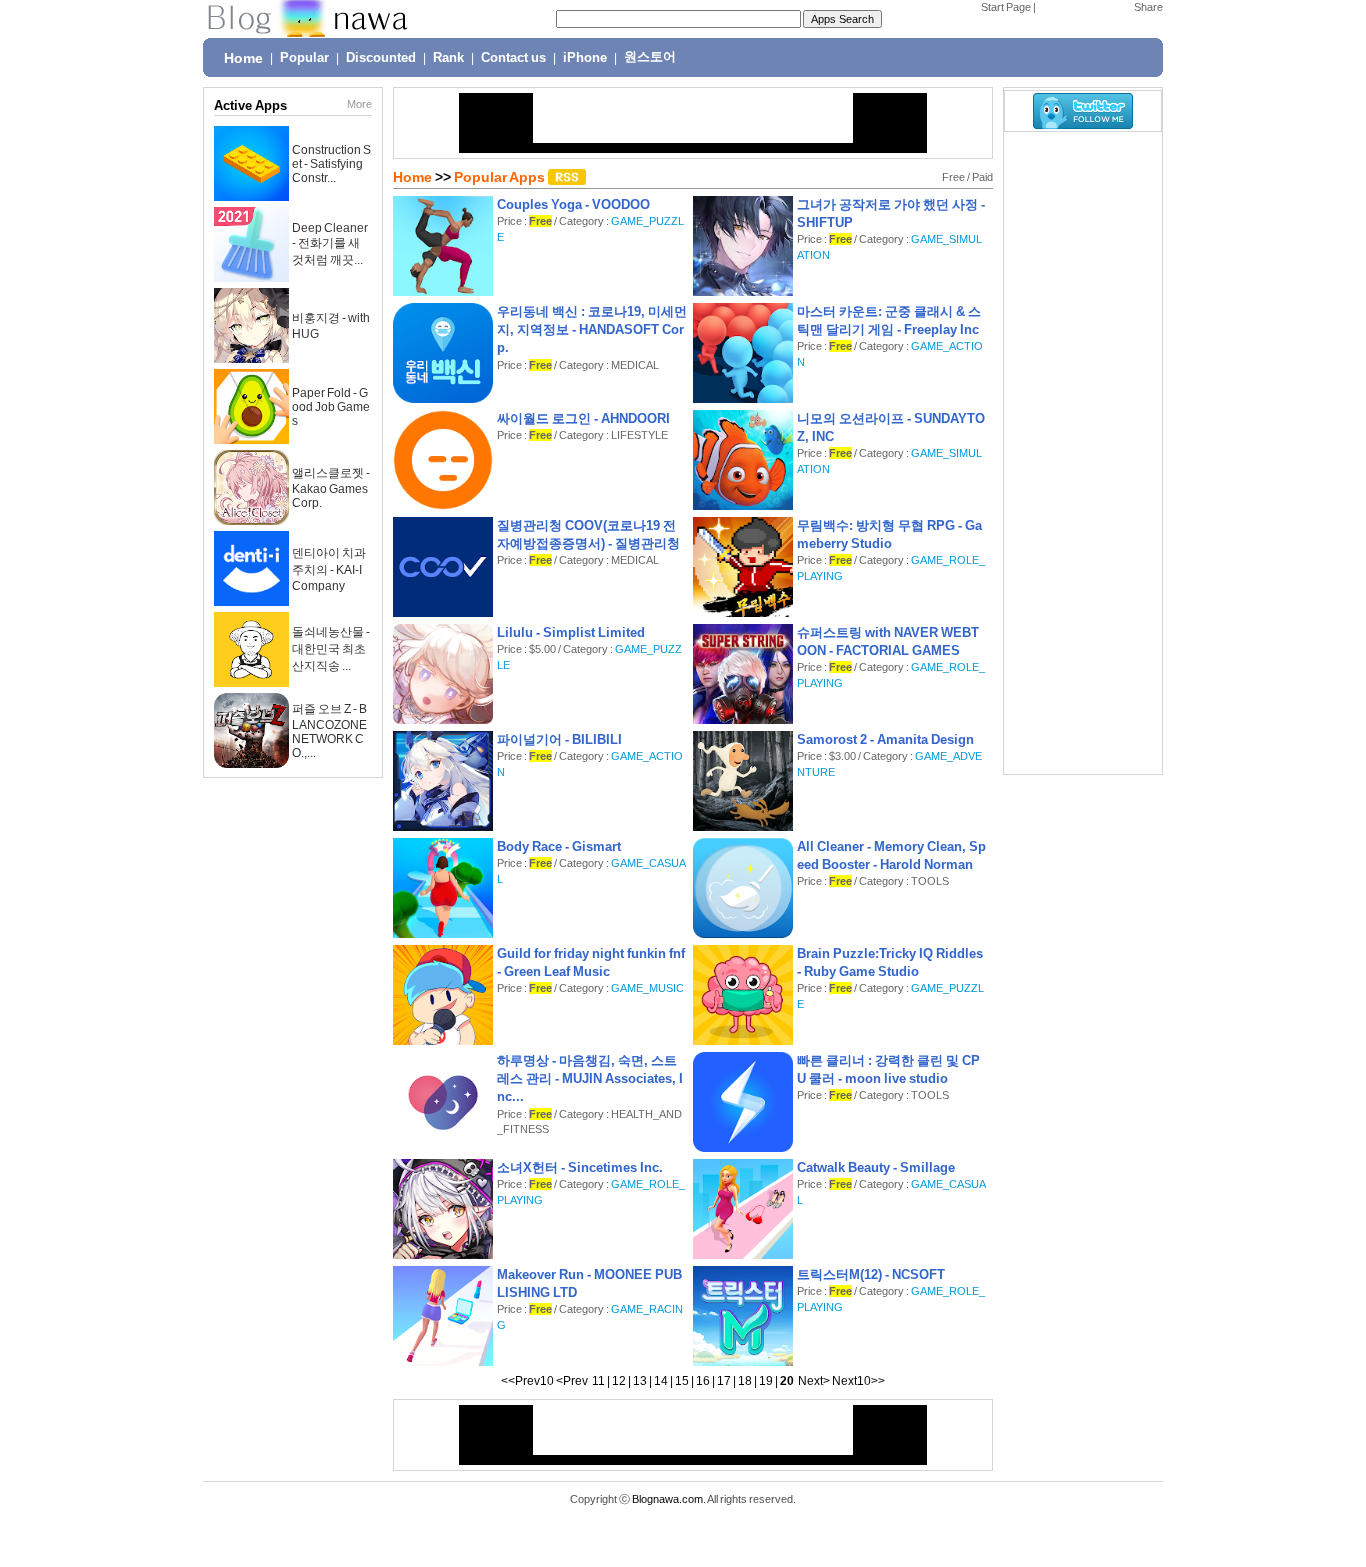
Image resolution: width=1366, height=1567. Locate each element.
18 (745, 1381)
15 (682, 1381)
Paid (982, 177)
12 (619, 1381)
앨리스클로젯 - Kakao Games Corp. (331, 488)
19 (766, 1381)
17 (724, 1381)
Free (953, 177)
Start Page (1006, 7)
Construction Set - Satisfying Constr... (331, 164)
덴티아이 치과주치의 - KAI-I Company (329, 569)
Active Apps (250, 105)
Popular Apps (501, 177)
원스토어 (650, 57)
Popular (304, 58)
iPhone (585, 58)
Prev (575, 1381)
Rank (448, 58)
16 (703, 1381)
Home (243, 58)
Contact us (513, 58)
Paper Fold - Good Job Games (331, 407)
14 (661, 1381)
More (359, 104)
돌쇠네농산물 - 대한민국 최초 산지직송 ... (331, 649)
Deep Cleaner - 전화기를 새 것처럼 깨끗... (330, 244)
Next (810, 1381)
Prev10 (534, 1381)
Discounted (381, 58)
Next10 (851, 1381)
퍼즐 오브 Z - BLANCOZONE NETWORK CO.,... (329, 731)
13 (640, 1381)
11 (598, 1381)
